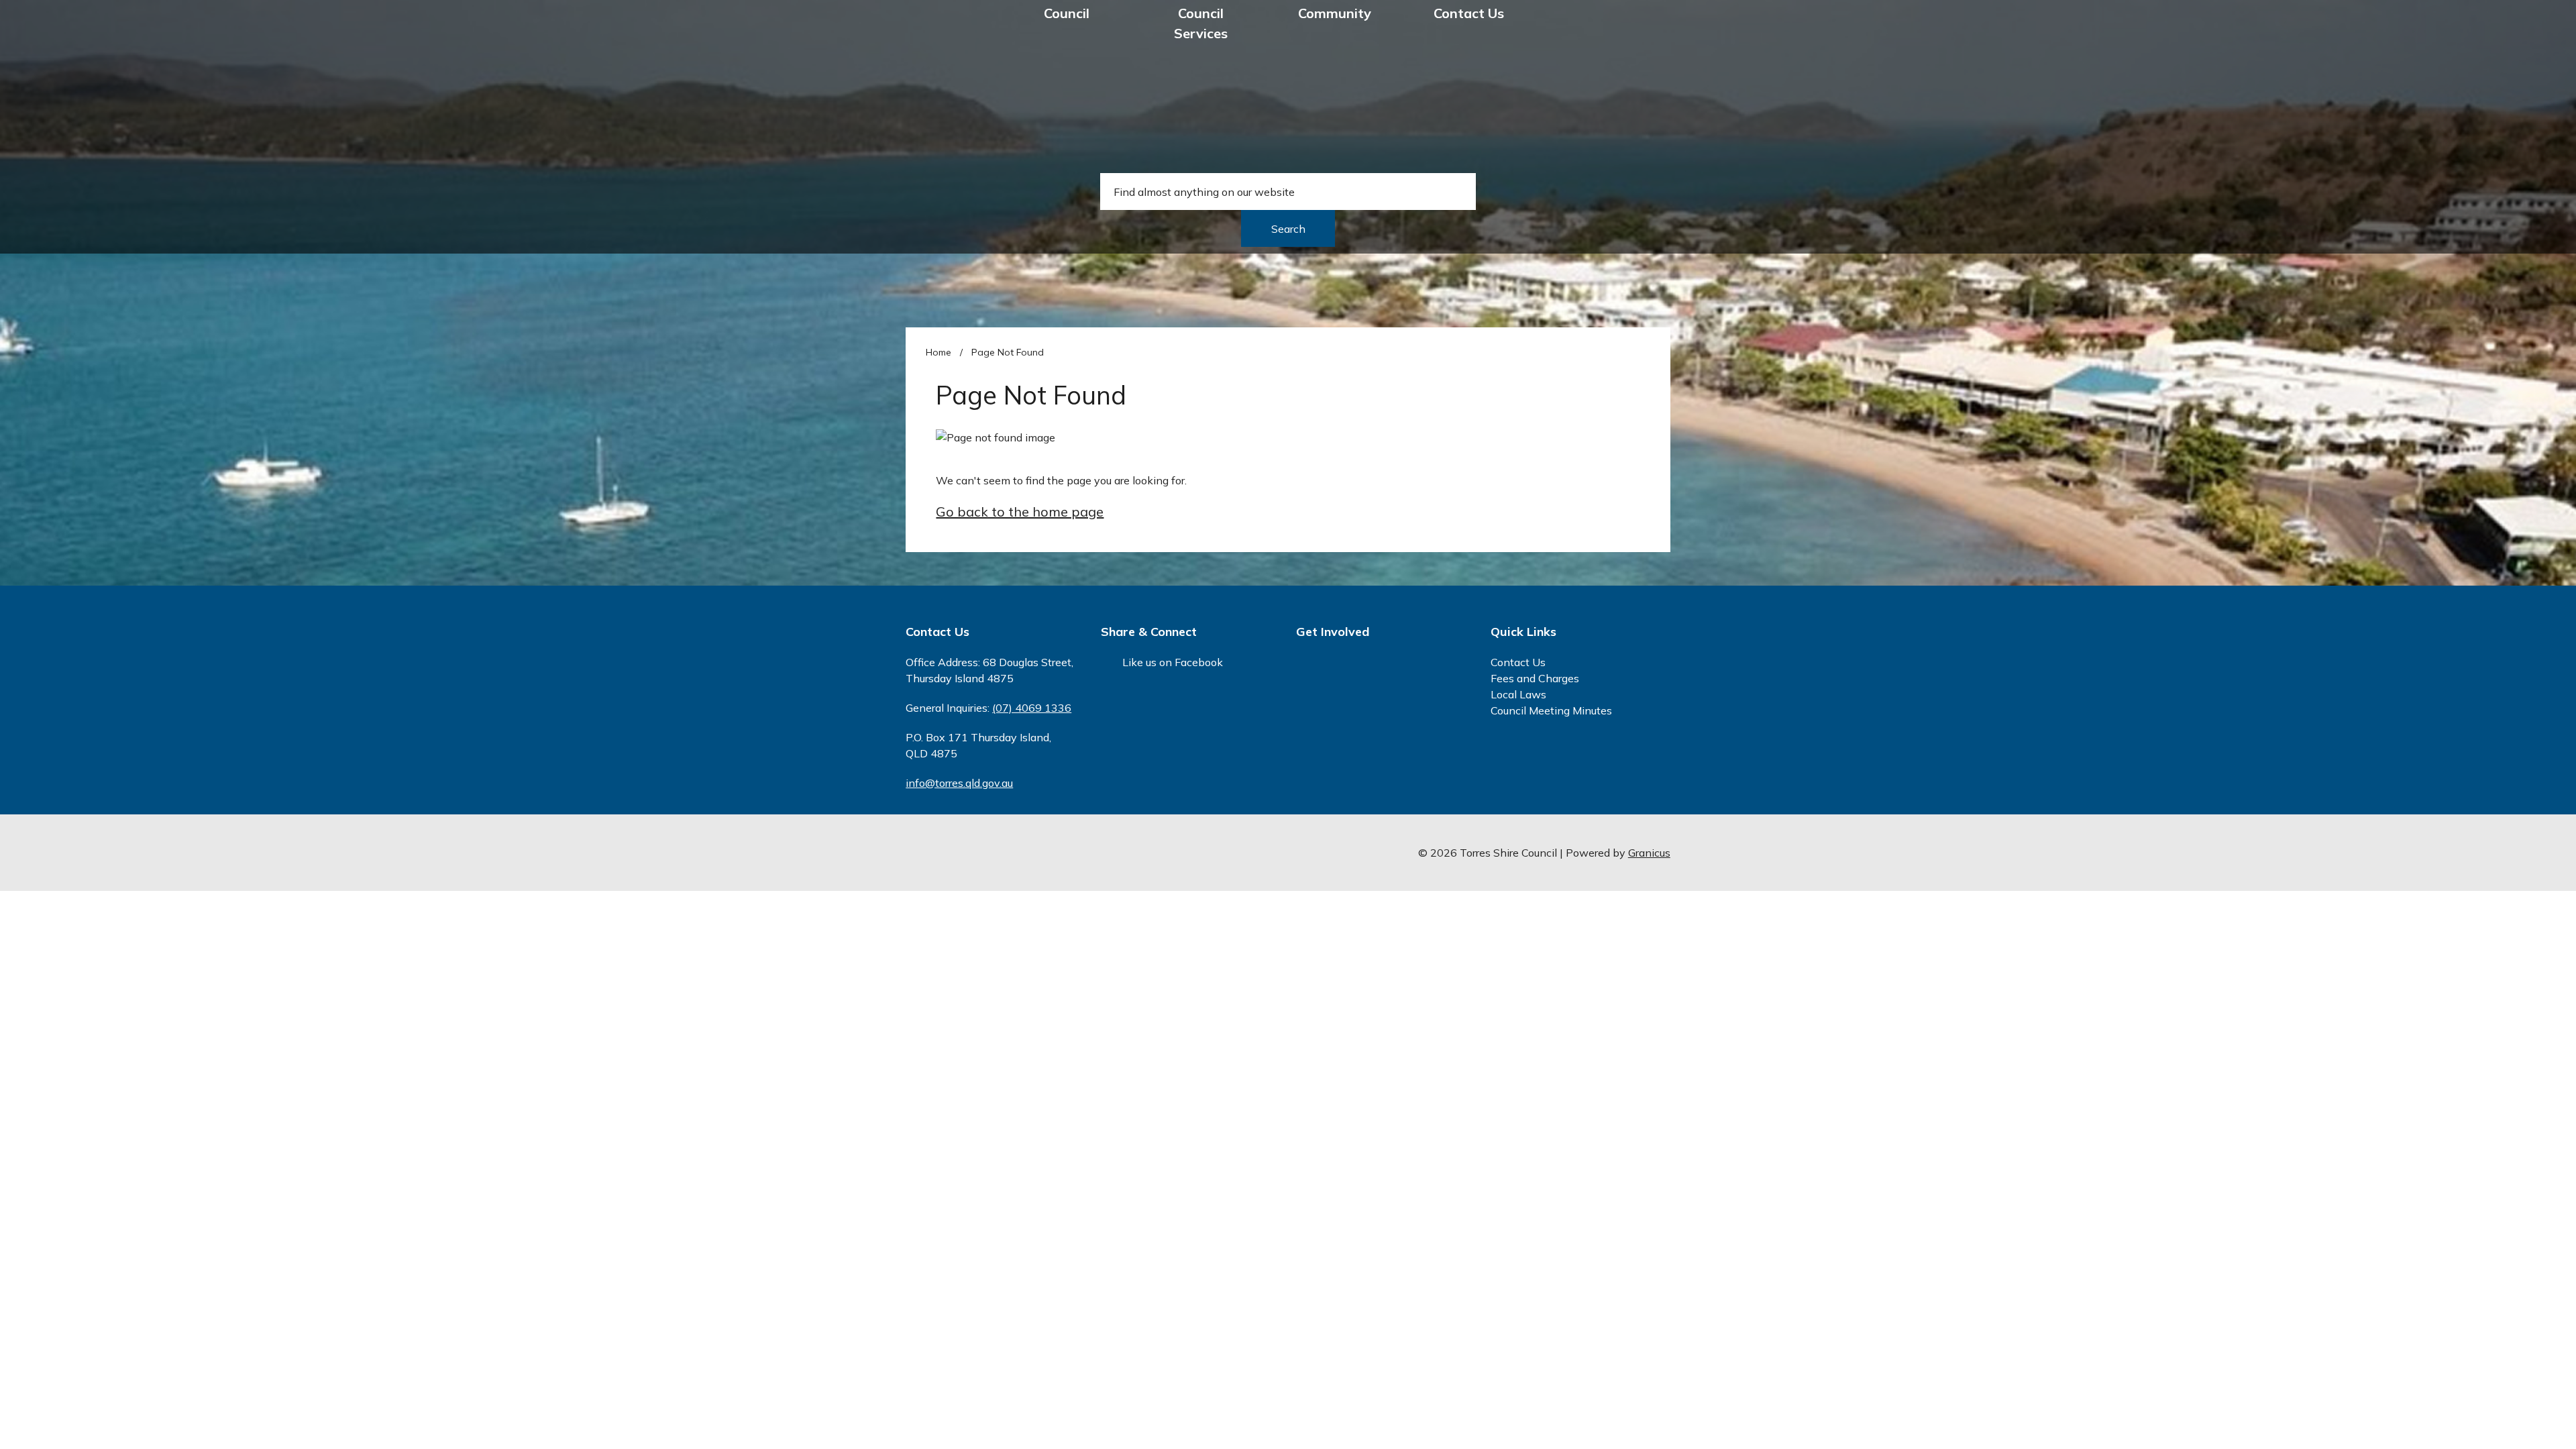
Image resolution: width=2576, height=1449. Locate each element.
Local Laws (1518, 694)
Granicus (1649, 853)
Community (1335, 13)
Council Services (1201, 23)
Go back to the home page (1020, 512)
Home (938, 352)
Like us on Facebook (1173, 662)
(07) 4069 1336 (1032, 708)
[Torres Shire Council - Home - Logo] (949, 57)
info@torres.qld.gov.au (959, 783)
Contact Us (1469, 13)
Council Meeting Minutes (1551, 710)
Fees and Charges (1535, 678)
